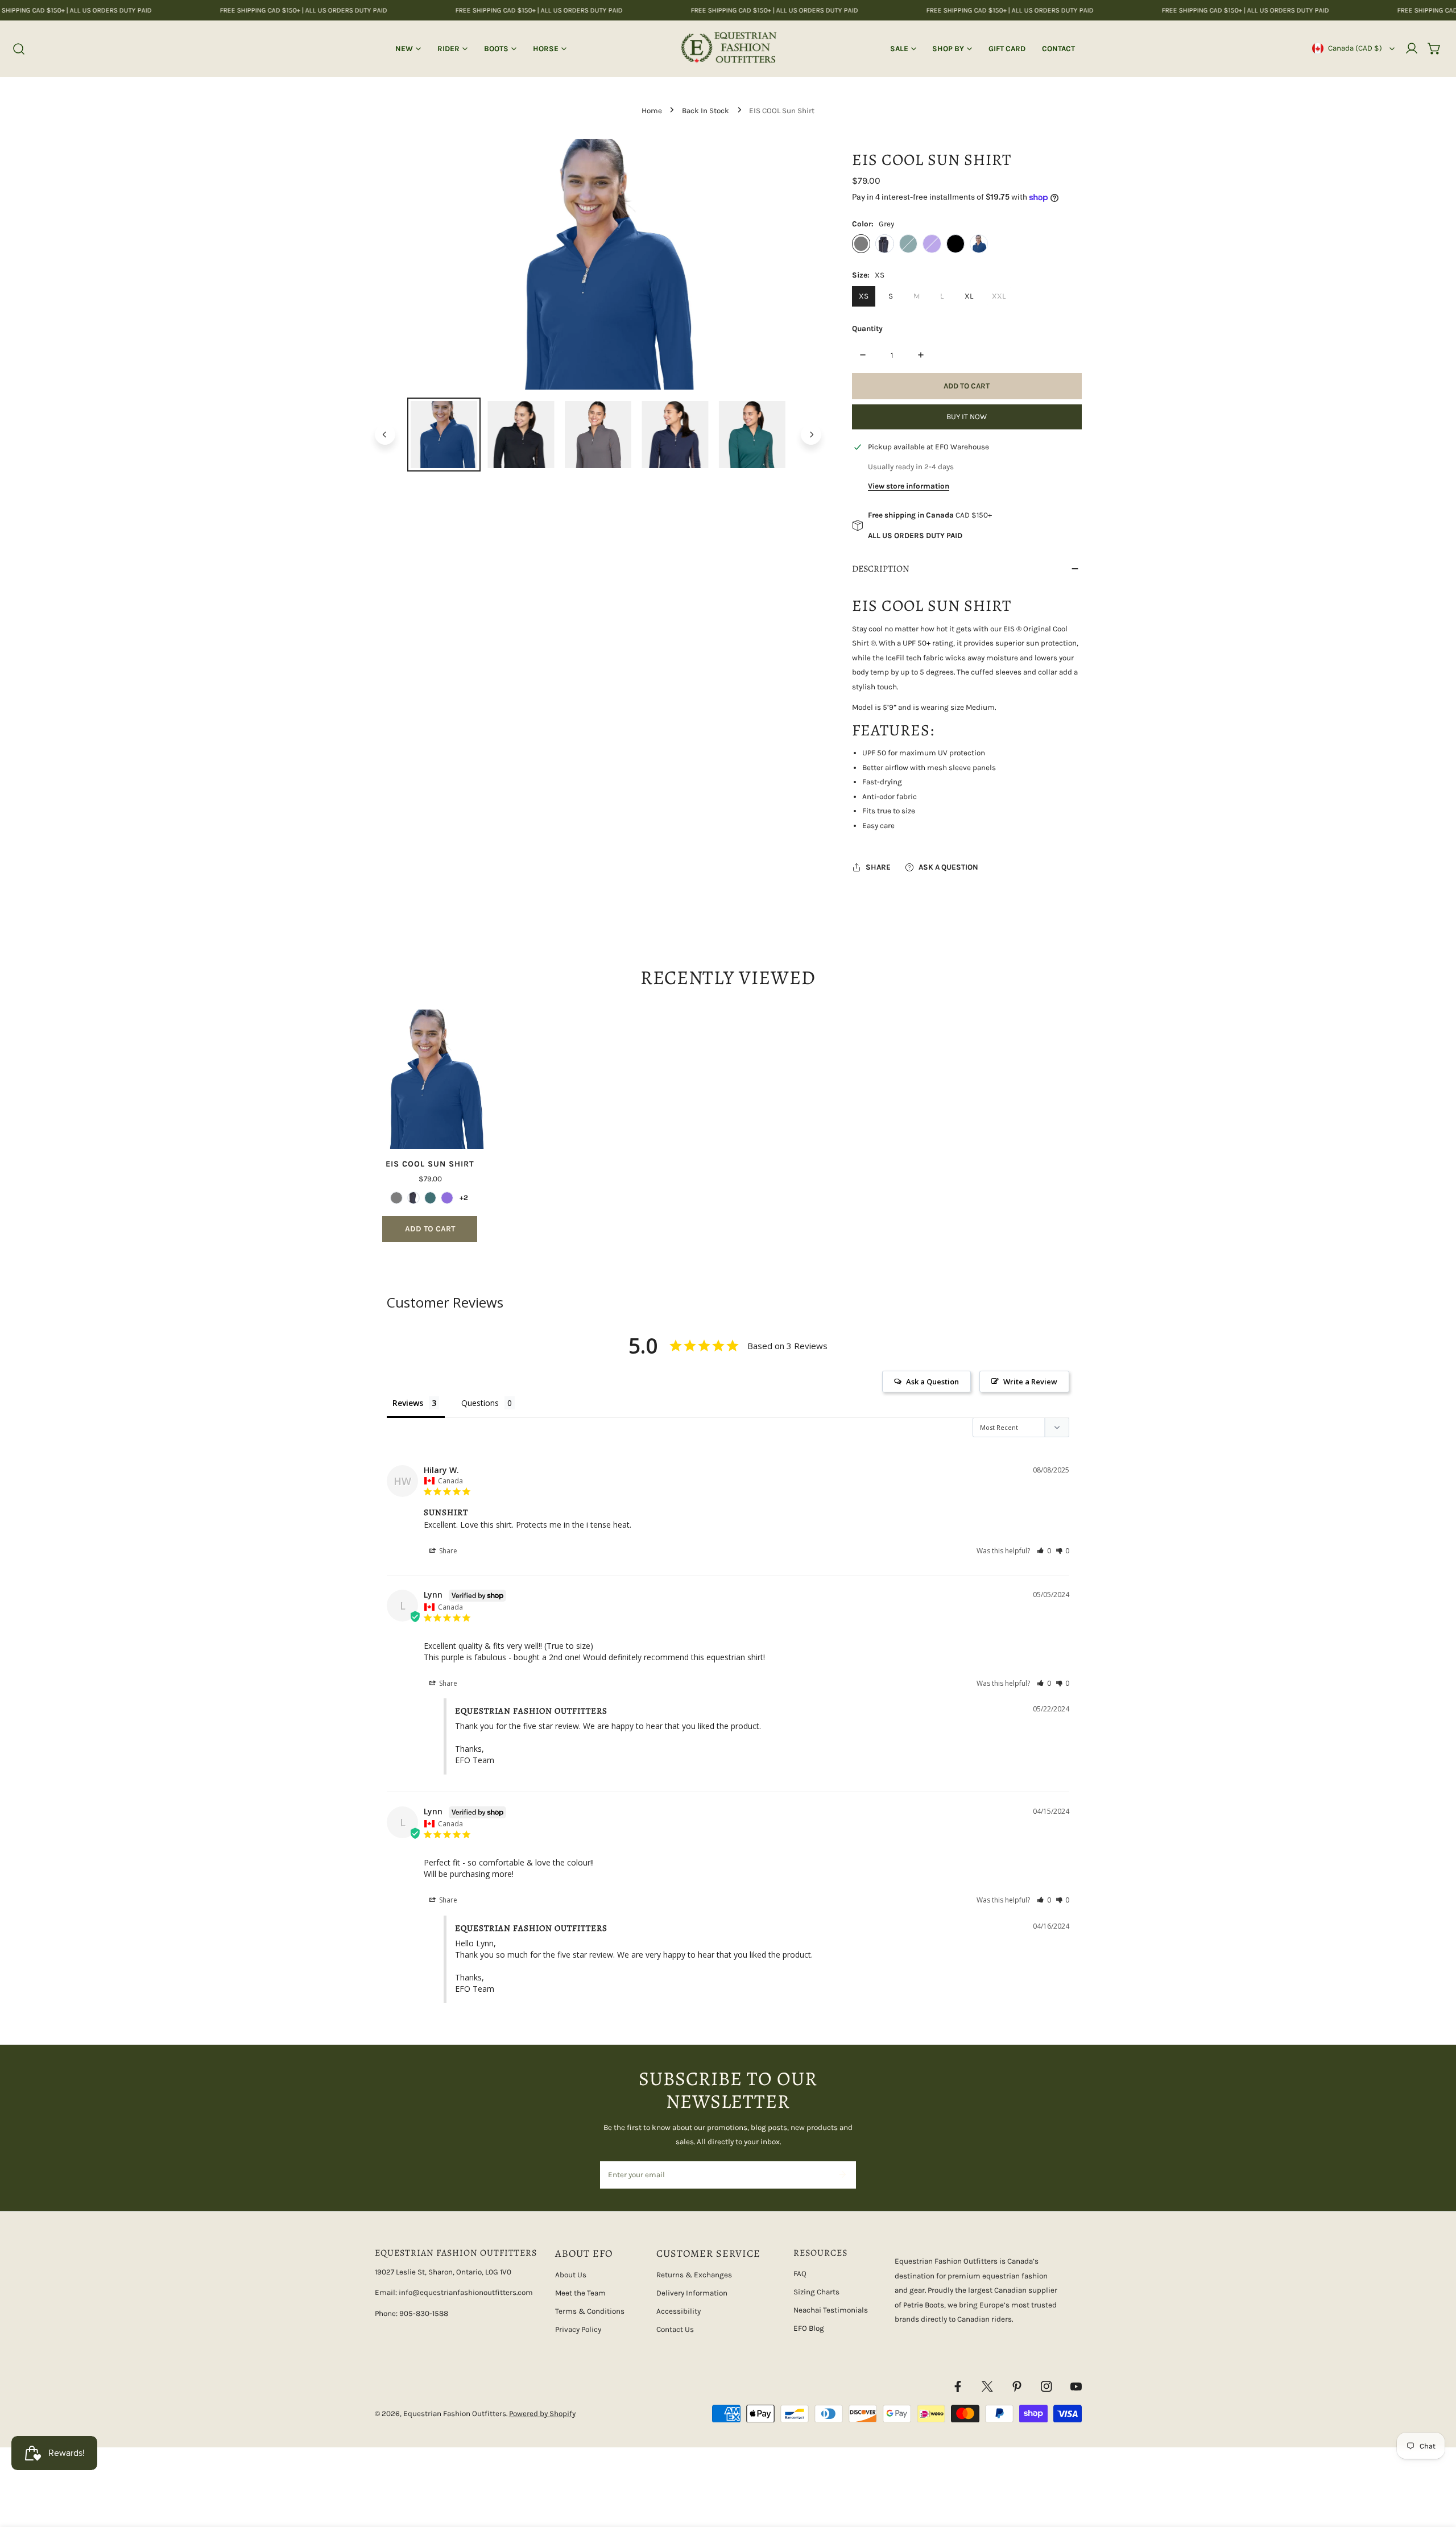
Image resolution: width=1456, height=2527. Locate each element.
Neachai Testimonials (831, 2310)
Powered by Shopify (542, 2414)
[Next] (811, 435)
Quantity (867, 328)
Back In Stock (706, 111)
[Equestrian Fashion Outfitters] (728, 49)
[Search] (19, 49)
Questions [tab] (480, 1403)
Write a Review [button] (1030, 1382)
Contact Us (675, 2329)
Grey (861, 243)
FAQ (800, 2274)
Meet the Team (580, 2293)
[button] (1434, 48)
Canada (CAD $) (1355, 48)
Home (652, 111)
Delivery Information (692, 2293)
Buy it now (967, 417)
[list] (598, 264)
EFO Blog (809, 2328)
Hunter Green (908, 243)
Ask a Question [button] (932, 1382)
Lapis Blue (979, 243)
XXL (999, 296)
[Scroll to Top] (1437, 2468)
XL (969, 296)
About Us (571, 2275)
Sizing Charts (816, 2292)
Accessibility (679, 2311)
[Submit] (842, 2174)
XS (864, 296)
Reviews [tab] (408, 1403)
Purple (932, 243)
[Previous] (385, 435)
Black (955, 243)
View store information (909, 486)
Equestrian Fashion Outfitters (455, 2414)
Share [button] (447, 1551)
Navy (884, 243)
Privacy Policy (578, 2329)
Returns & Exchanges (694, 2275)
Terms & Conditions (590, 2311)
